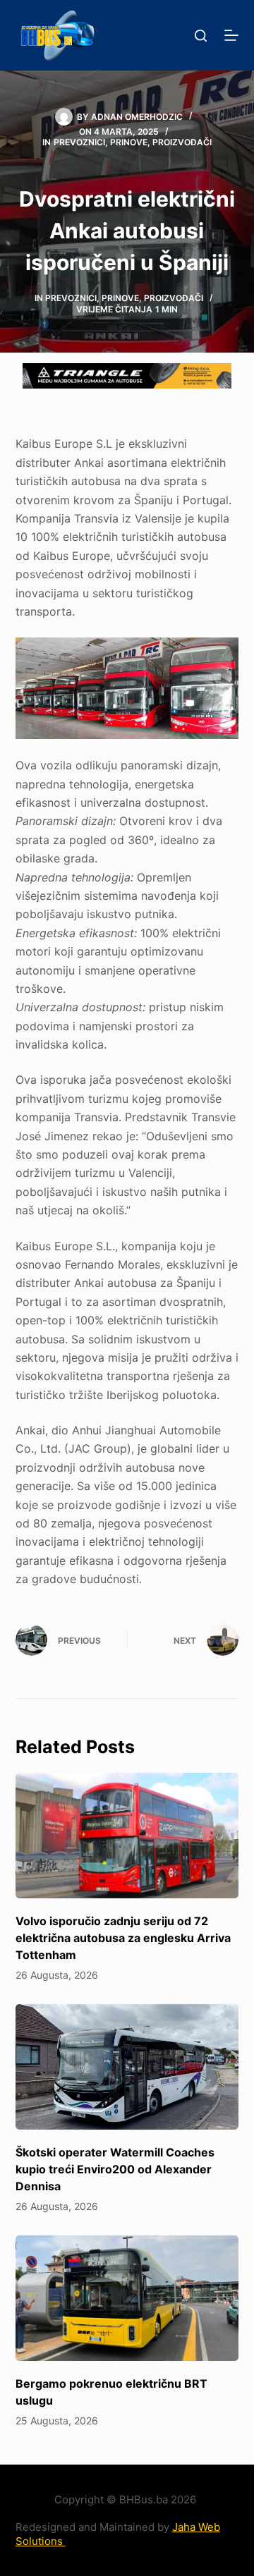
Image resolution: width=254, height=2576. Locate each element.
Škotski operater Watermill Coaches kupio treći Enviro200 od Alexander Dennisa (115, 2169)
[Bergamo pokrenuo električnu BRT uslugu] (127, 2298)
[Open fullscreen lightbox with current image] (127, 688)
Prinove (129, 142)
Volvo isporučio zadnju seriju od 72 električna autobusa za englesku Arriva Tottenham (123, 1938)
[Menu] (231, 35)
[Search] (201, 36)
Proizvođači (182, 142)
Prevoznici (79, 142)
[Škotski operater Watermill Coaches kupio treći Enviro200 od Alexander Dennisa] (127, 2067)
